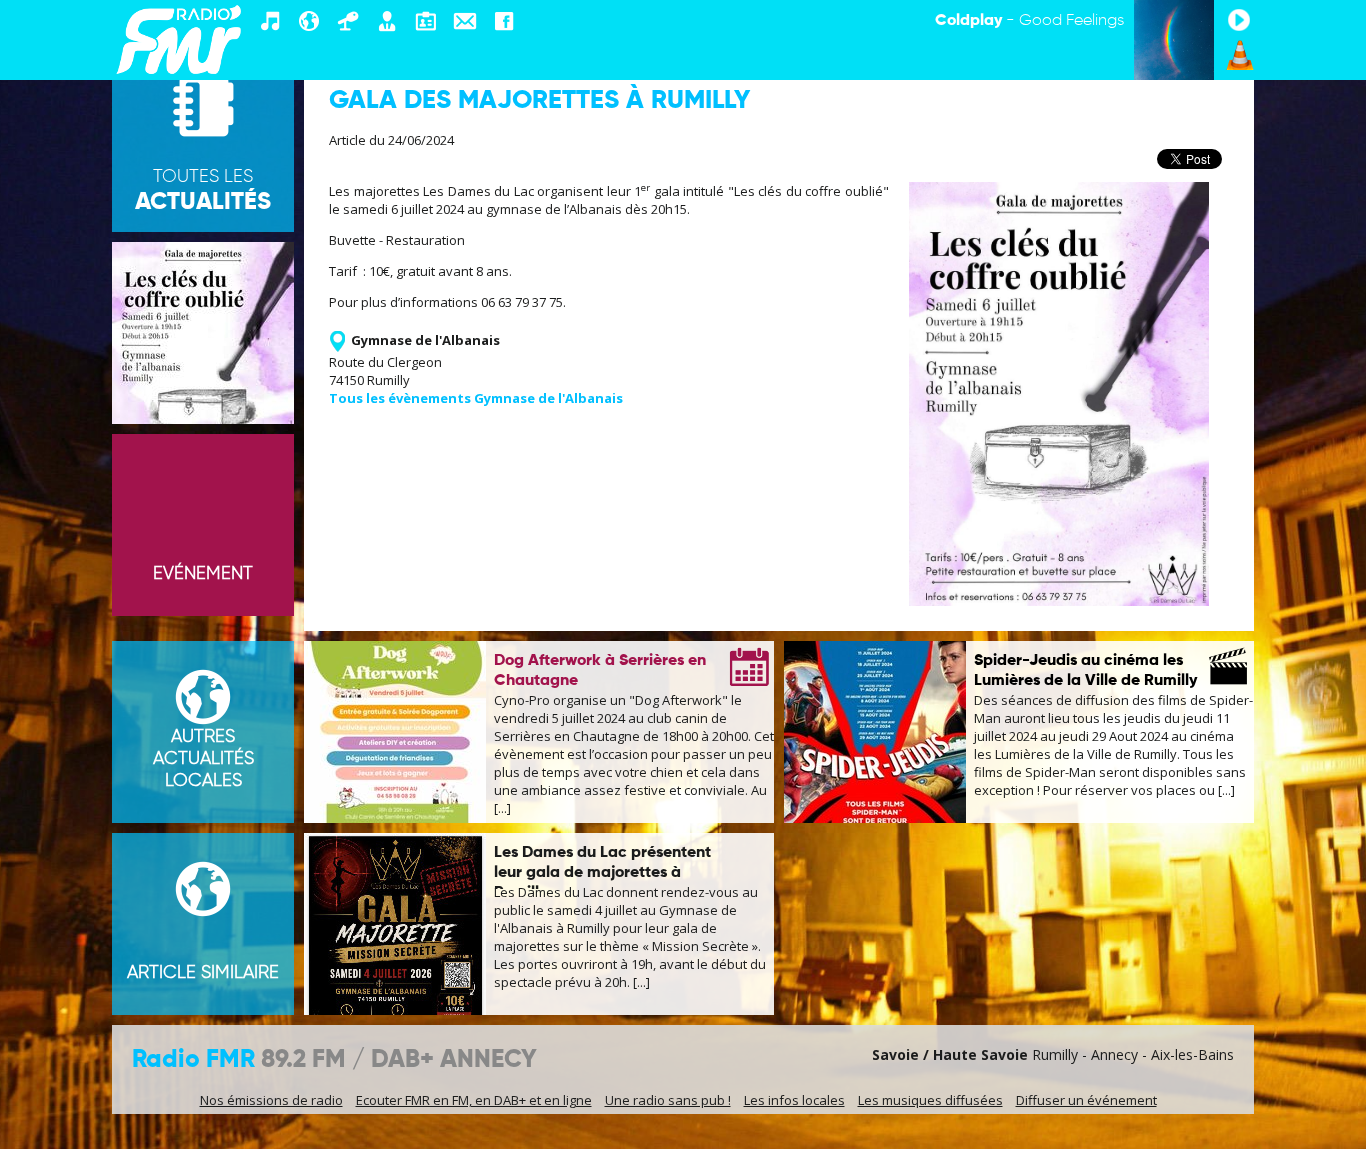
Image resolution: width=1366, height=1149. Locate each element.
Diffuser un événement (1086, 1100)
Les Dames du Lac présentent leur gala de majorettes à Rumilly (602, 873)
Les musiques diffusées (930, 1100)
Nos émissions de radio (271, 1100)
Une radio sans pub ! (668, 1100)
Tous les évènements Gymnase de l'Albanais (476, 398)
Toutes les (203, 191)
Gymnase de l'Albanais (425, 340)
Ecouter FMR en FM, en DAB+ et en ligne (474, 1100)
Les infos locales (794, 1100)
